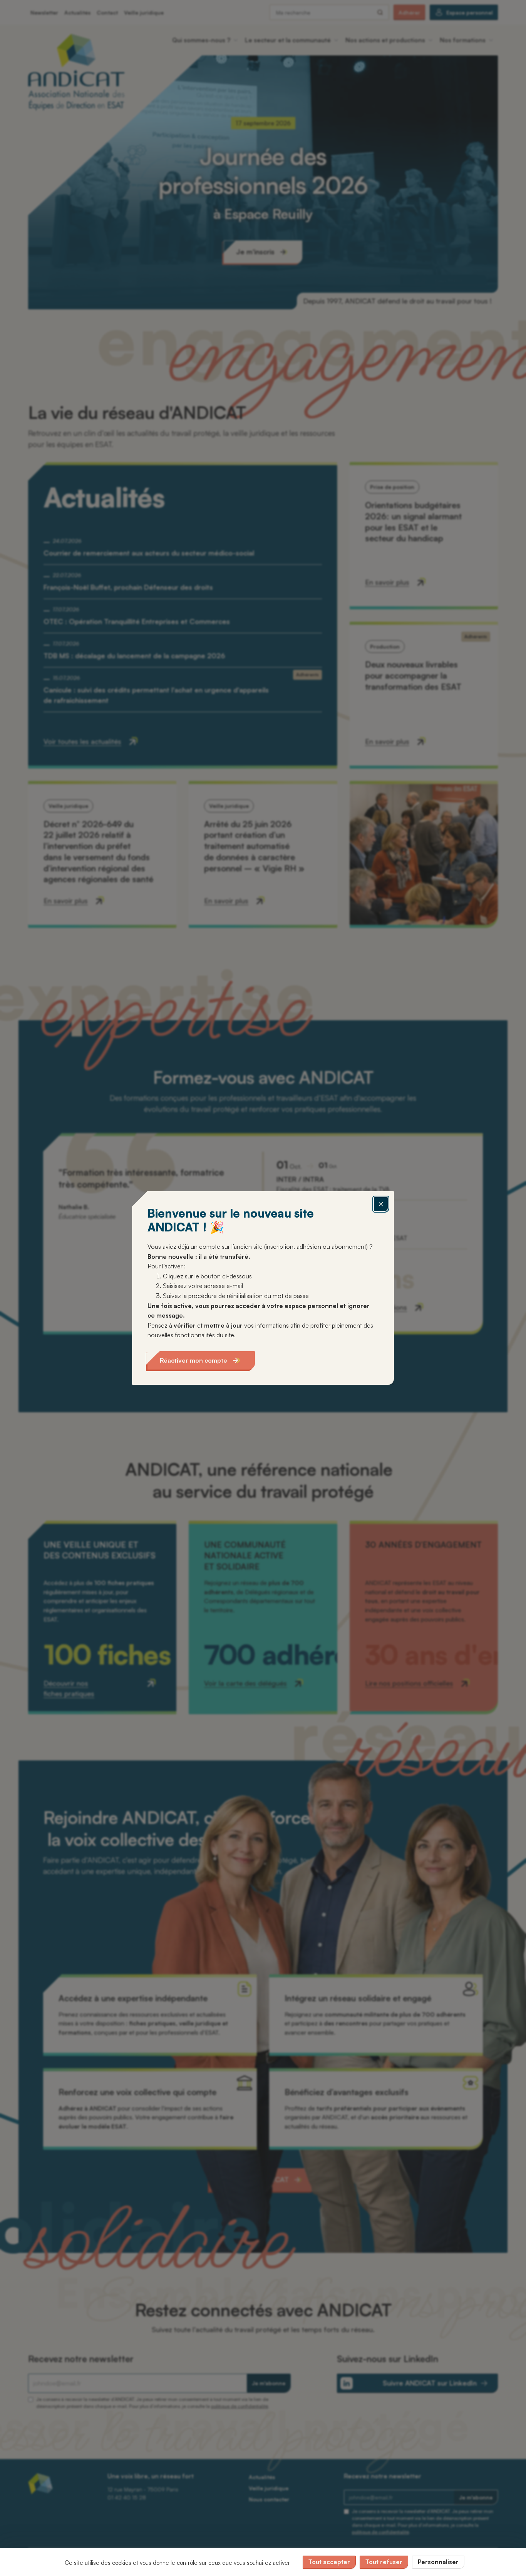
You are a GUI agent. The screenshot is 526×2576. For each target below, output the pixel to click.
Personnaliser (438, 2562)
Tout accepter (329, 2562)
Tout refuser (384, 2562)
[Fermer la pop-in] (381, 1204)
